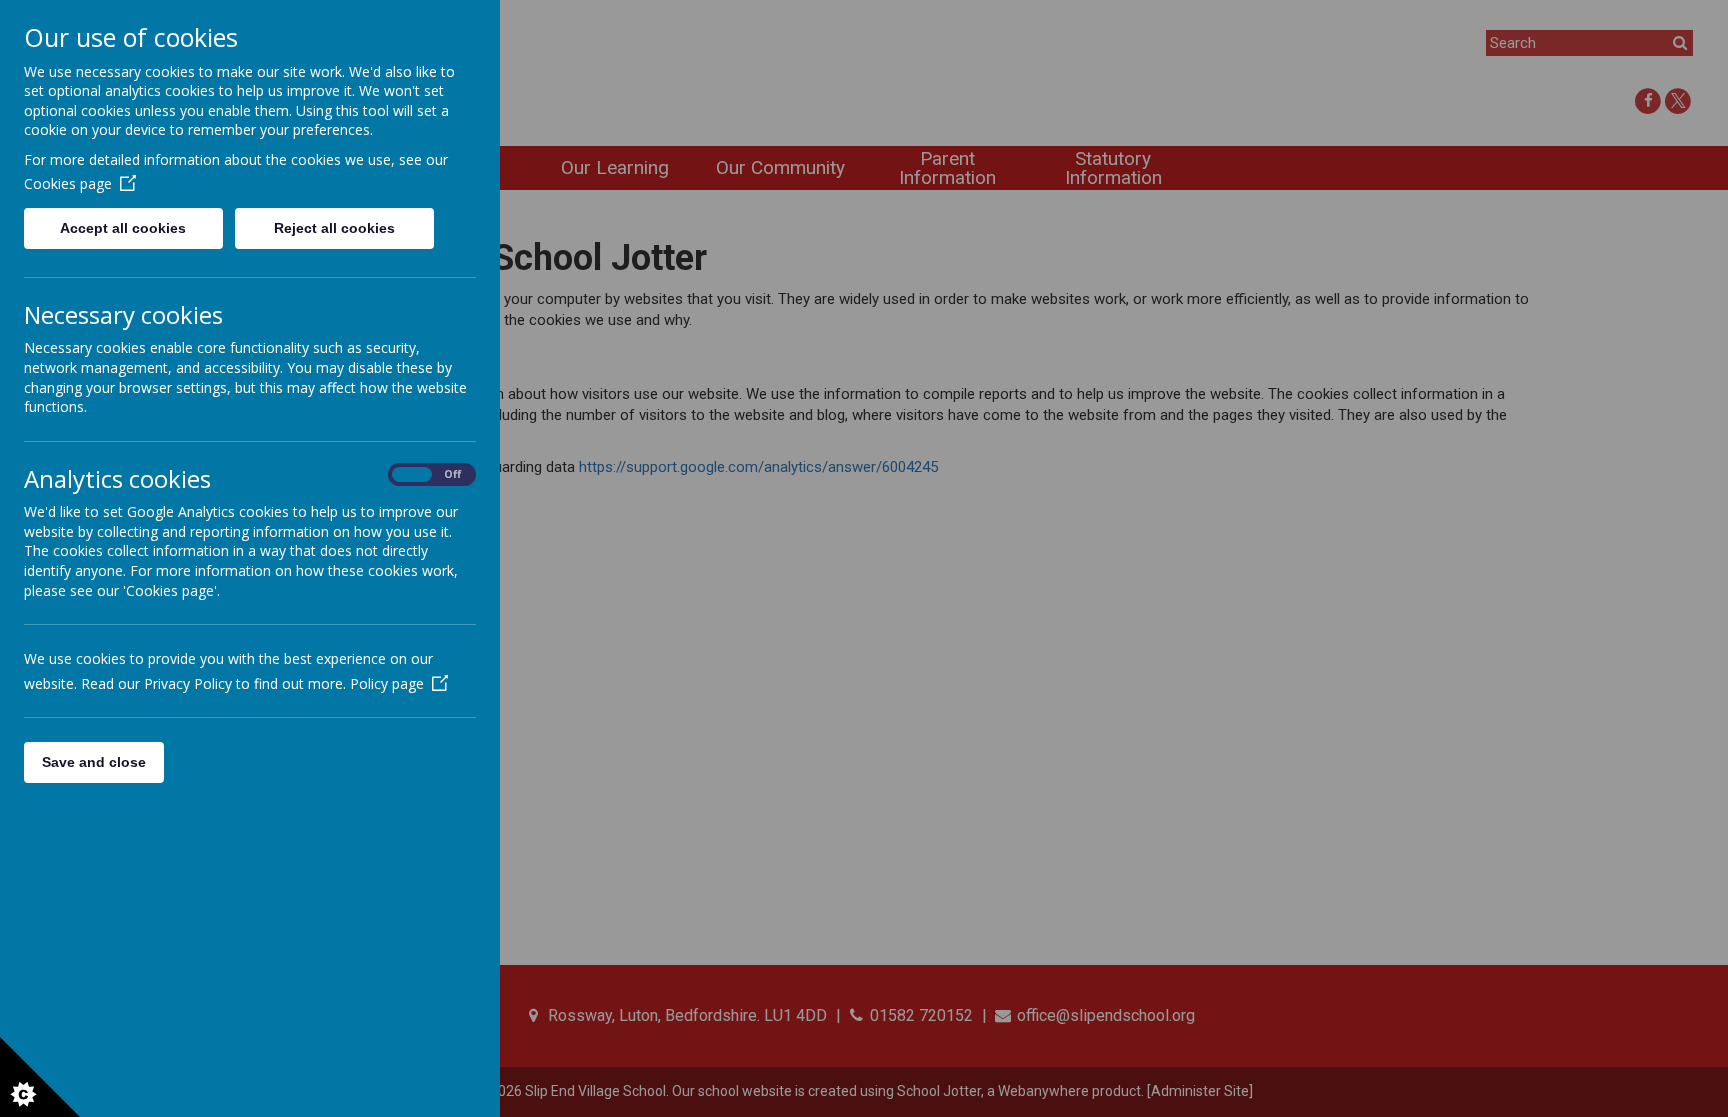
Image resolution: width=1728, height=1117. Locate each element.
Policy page (387, 683)
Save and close (94, 762)
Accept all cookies (123, 228)
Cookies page (68, 183)
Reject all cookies (334, 228)
